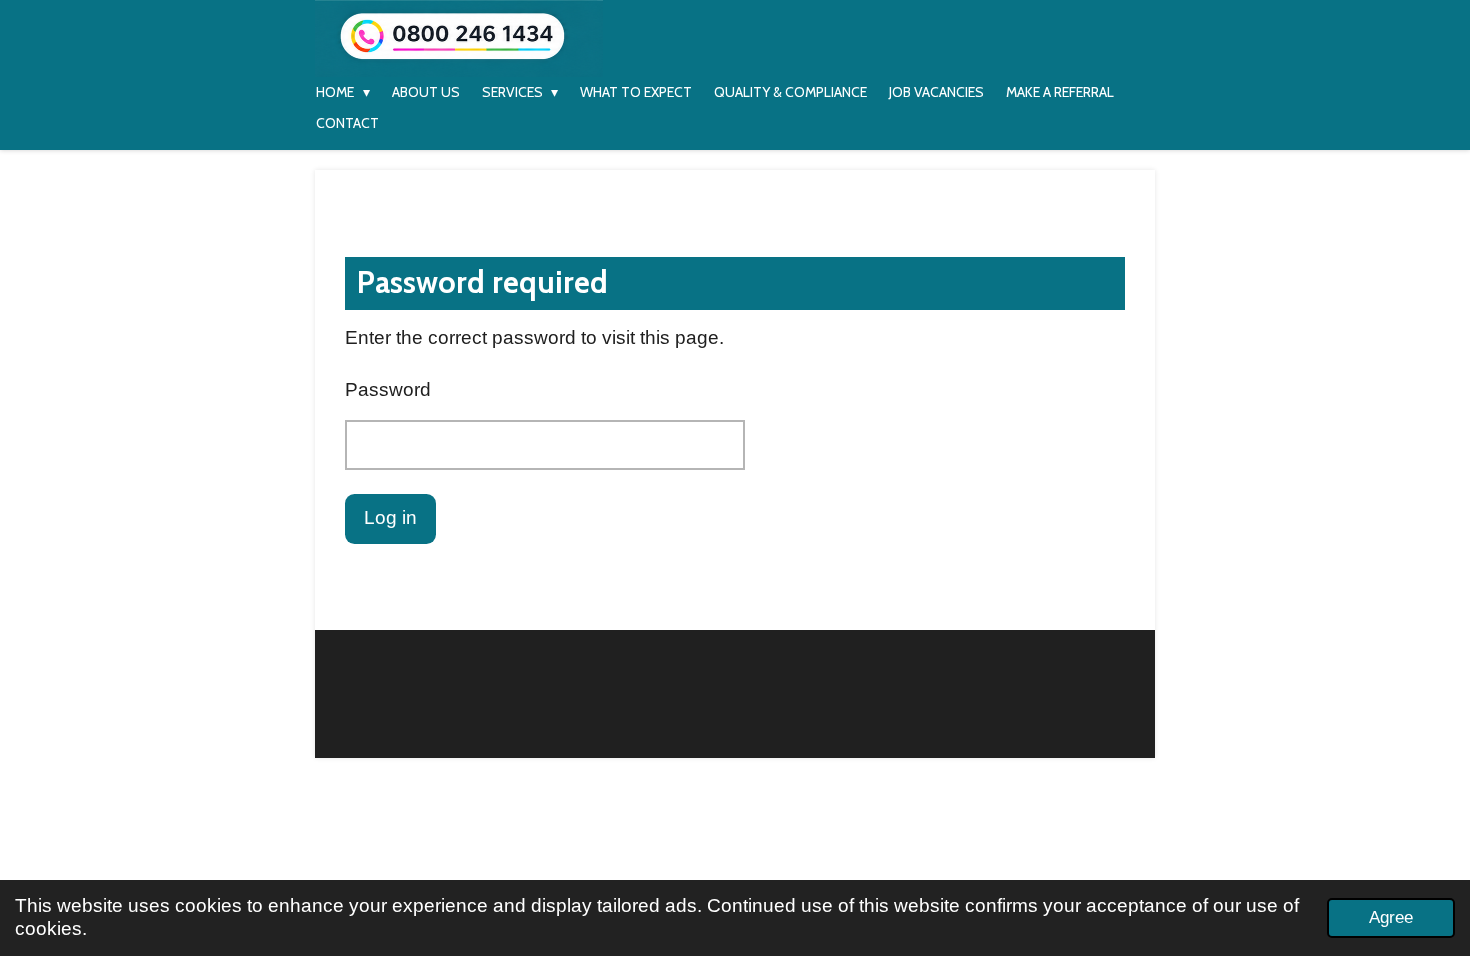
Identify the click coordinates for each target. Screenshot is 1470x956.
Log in (390, 517)
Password (388, 389)
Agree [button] (1391, 917)
